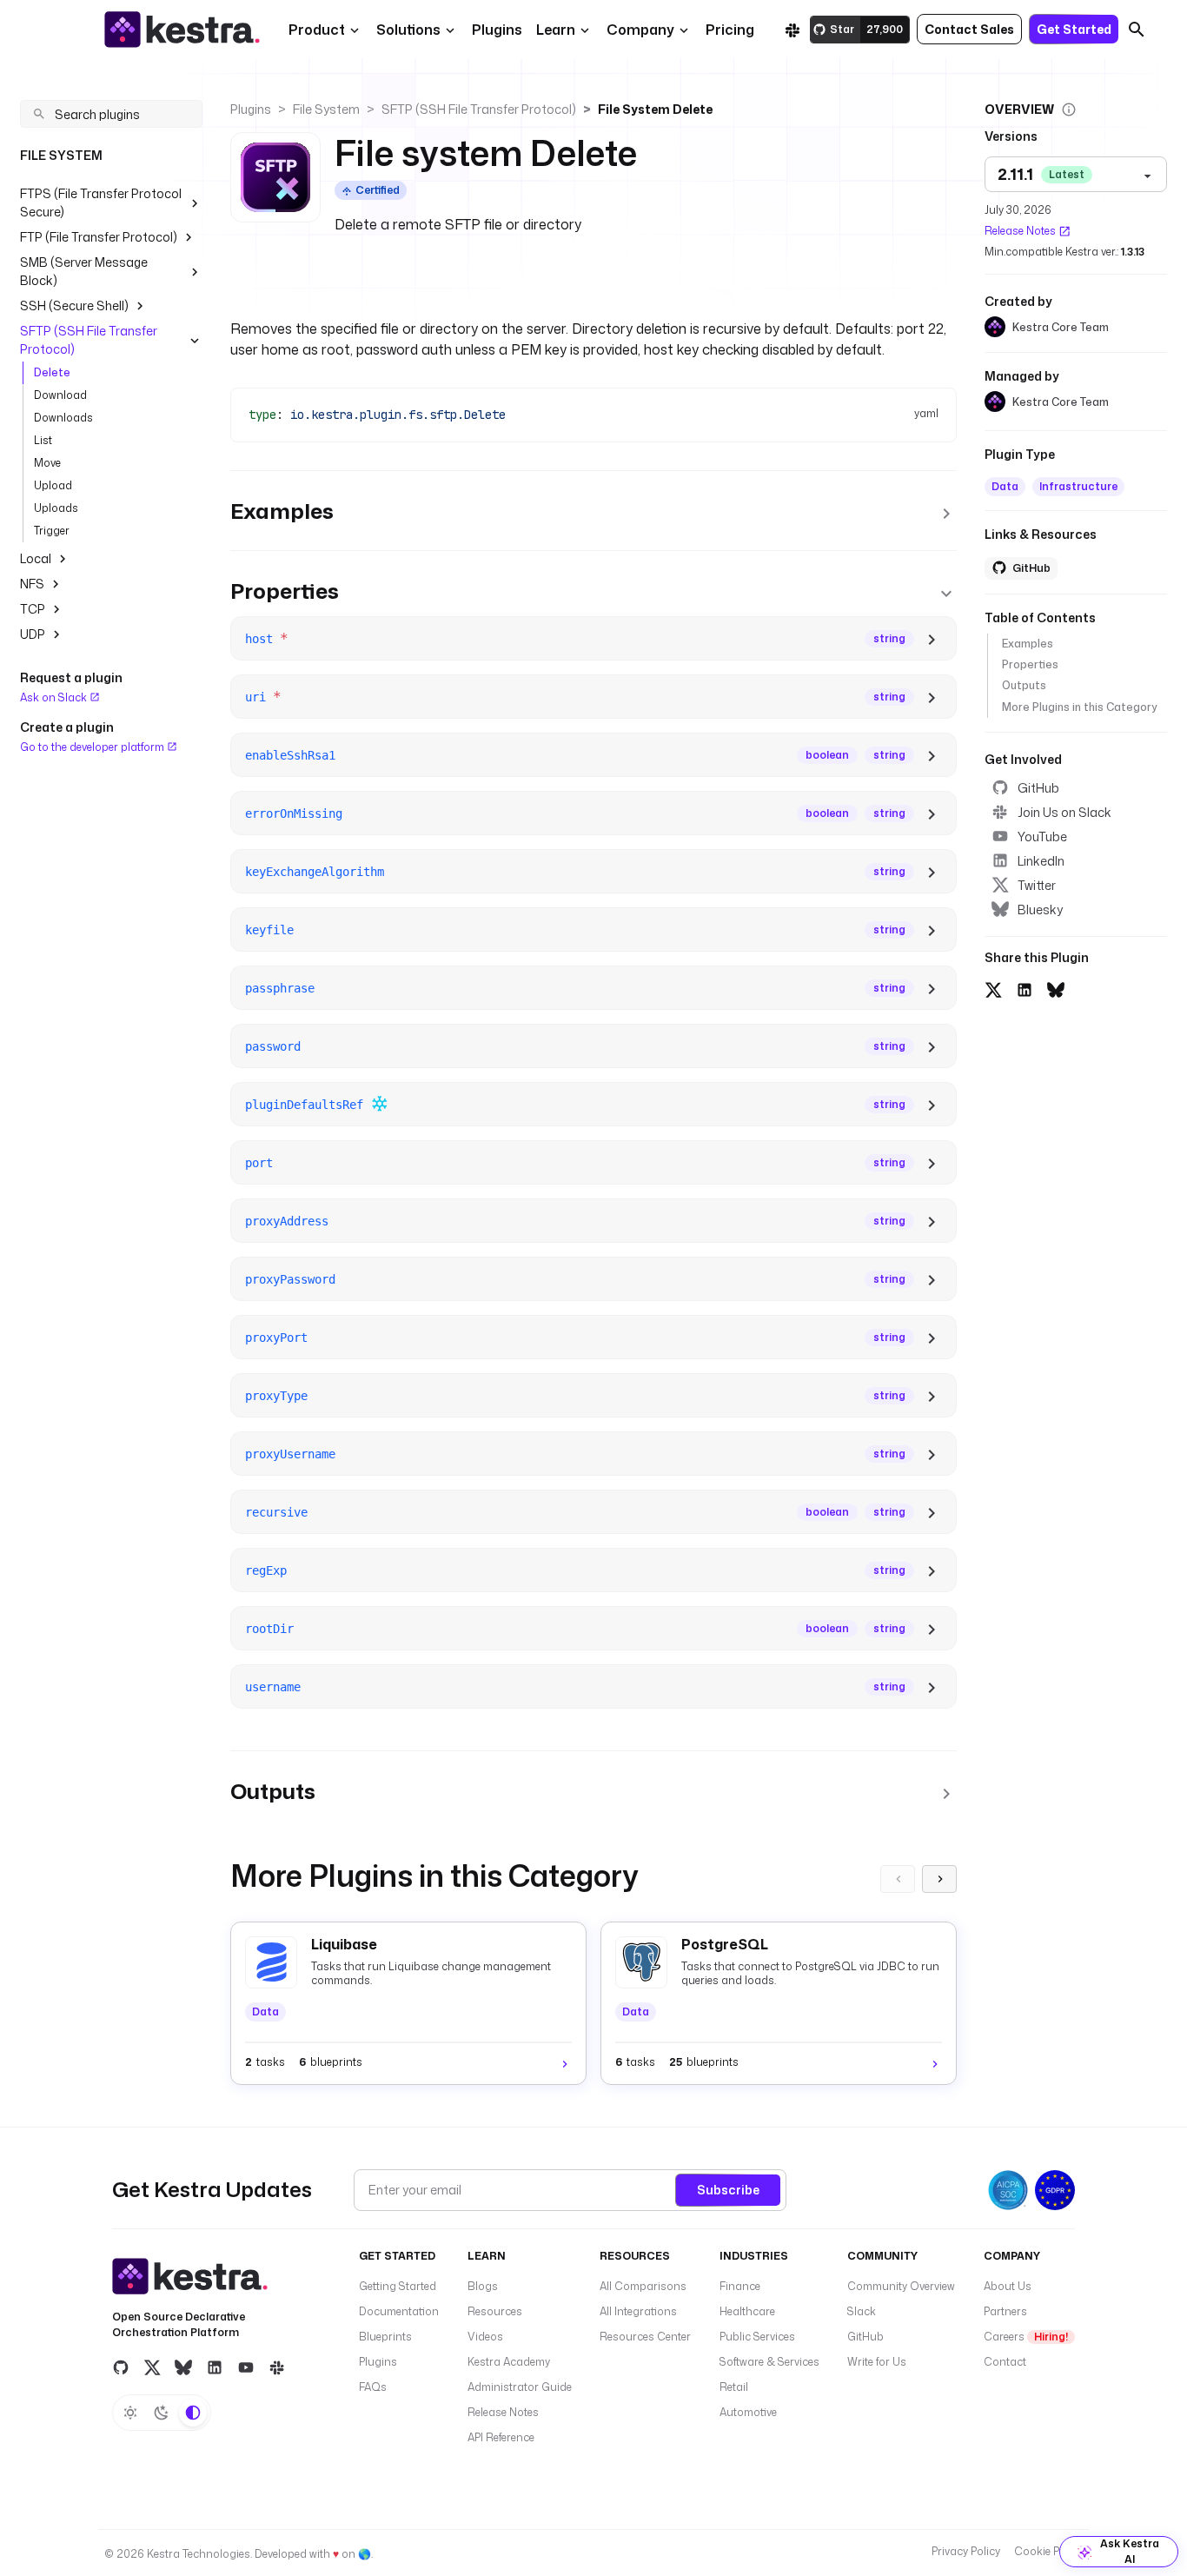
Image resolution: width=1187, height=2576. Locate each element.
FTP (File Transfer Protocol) (99, 237)
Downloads (63, 418)
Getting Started (398, 2286)
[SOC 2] (1008, 2190)
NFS (32, 584)
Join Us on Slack (1064, 812)
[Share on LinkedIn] (1025, 988)
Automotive (748, 2412)
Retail (734, 2387)
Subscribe (728, 2190)
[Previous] (898, 1879)
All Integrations (638, 2311)
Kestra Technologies (199, 2554)
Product (317, 30)
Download (60, 395)
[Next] (939, 1879)
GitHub (1038, 788)
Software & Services (769, 2362)
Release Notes (1020, 231)
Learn (556, 30)
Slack (862, 2311)
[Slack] (792, 30)
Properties (1030, 664)
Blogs (483, 2286)
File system (326, 109)
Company (640, 30)
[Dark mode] (162, 2413)
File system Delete (655, 109)
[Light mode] (130, 2413)
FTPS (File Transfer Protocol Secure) (101, 202)
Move (47, 463)
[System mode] (193, 2413)
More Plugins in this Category (1079, 707)
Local (36, 558)
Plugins (251, 109)
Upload (53, 485)
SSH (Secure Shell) (74, 305)
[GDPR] (1055, 2190)
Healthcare (747, 2311)
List (43, 440)
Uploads (56, 508)
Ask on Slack (55, 697)
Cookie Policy (1048, 2551)
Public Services (757, 2337)
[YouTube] (246, 2367)
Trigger (52, 531)
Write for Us (877, 2362)
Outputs (1024, 685)
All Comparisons (643, 2286)
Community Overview (901, 2286)
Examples (1028, 644)
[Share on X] (993, 988)
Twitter (1037, 885)
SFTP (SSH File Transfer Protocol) (89, 340)
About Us (1008, 2286)
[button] (497, 30)
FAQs (373, 2387)
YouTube (1042, 837)
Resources (495, 2311)
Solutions (408, 30)
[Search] (1137, 30)
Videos (485, 2337)
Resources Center (645, 2337)
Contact (1005, 2362)
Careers (1026, 2337)
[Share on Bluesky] (1056, 988)
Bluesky (1040, 910)
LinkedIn (1041, 861)
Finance (740, 2286)
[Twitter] (152, 2367)
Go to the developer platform (93, 746)
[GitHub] (121, 2367)
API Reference (501, 2437)
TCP (33, 609)
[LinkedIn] (215, 2367)
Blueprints (385, 2337)
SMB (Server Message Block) (84, 271)
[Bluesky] (183, 2367)
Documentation (399, 2311)
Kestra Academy (509, 2362)
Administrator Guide (520, 2387)
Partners (1005, 2311)
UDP (33, 634)
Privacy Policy (966, 2551)
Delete (52, 372)
